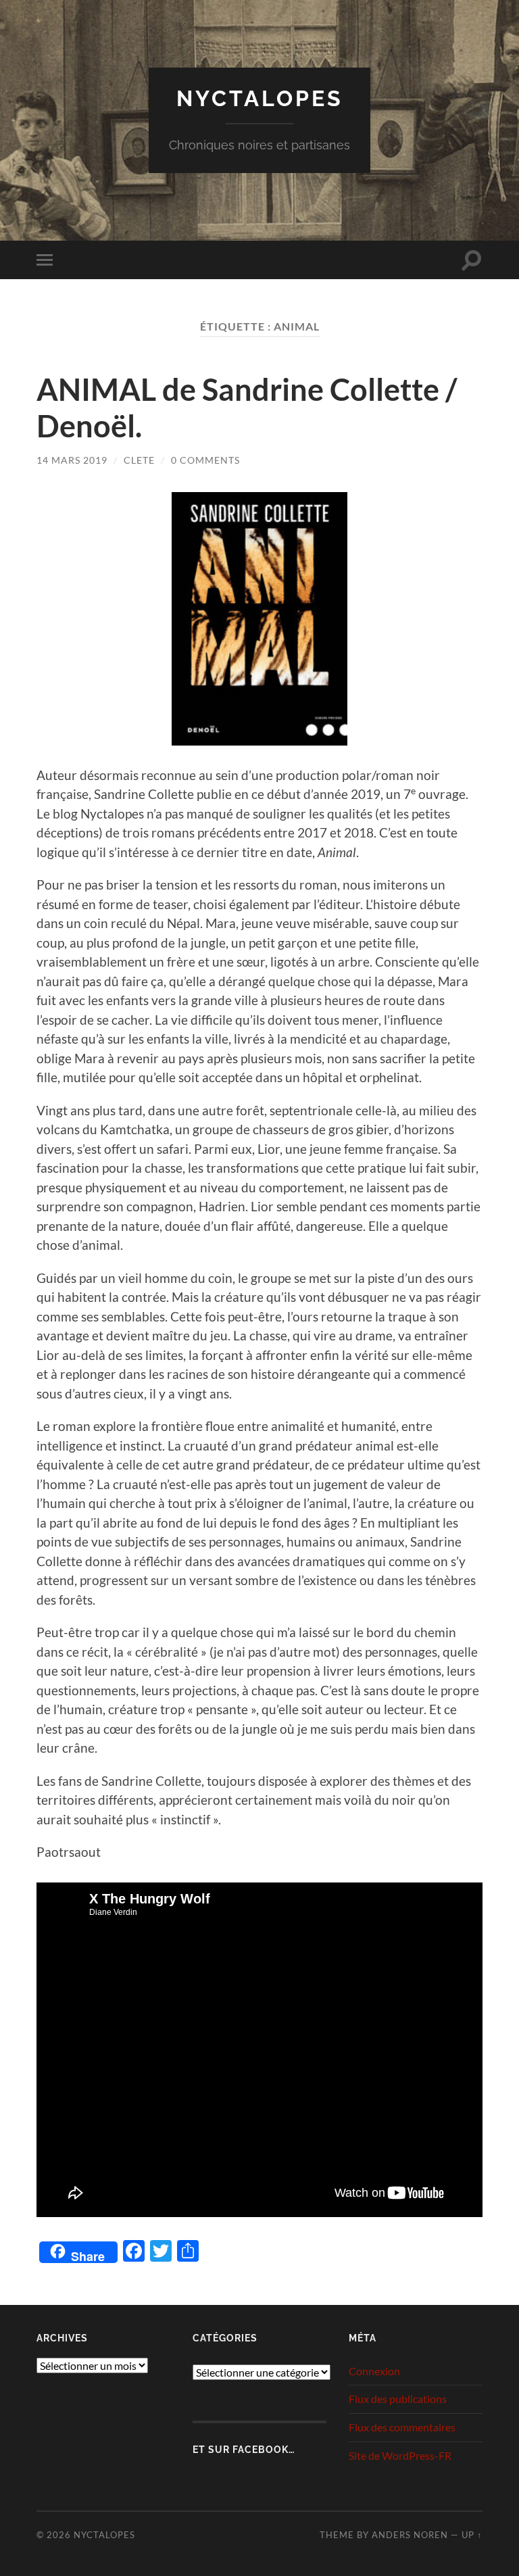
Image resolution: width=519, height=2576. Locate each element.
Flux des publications (398, 2399)
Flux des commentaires (402, 2427)
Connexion (374, 2371)
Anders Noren (410, 2535)
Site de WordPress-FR (400, 2455)
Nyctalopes (260, 98)
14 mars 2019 (72, 460)
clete (139, 460)
